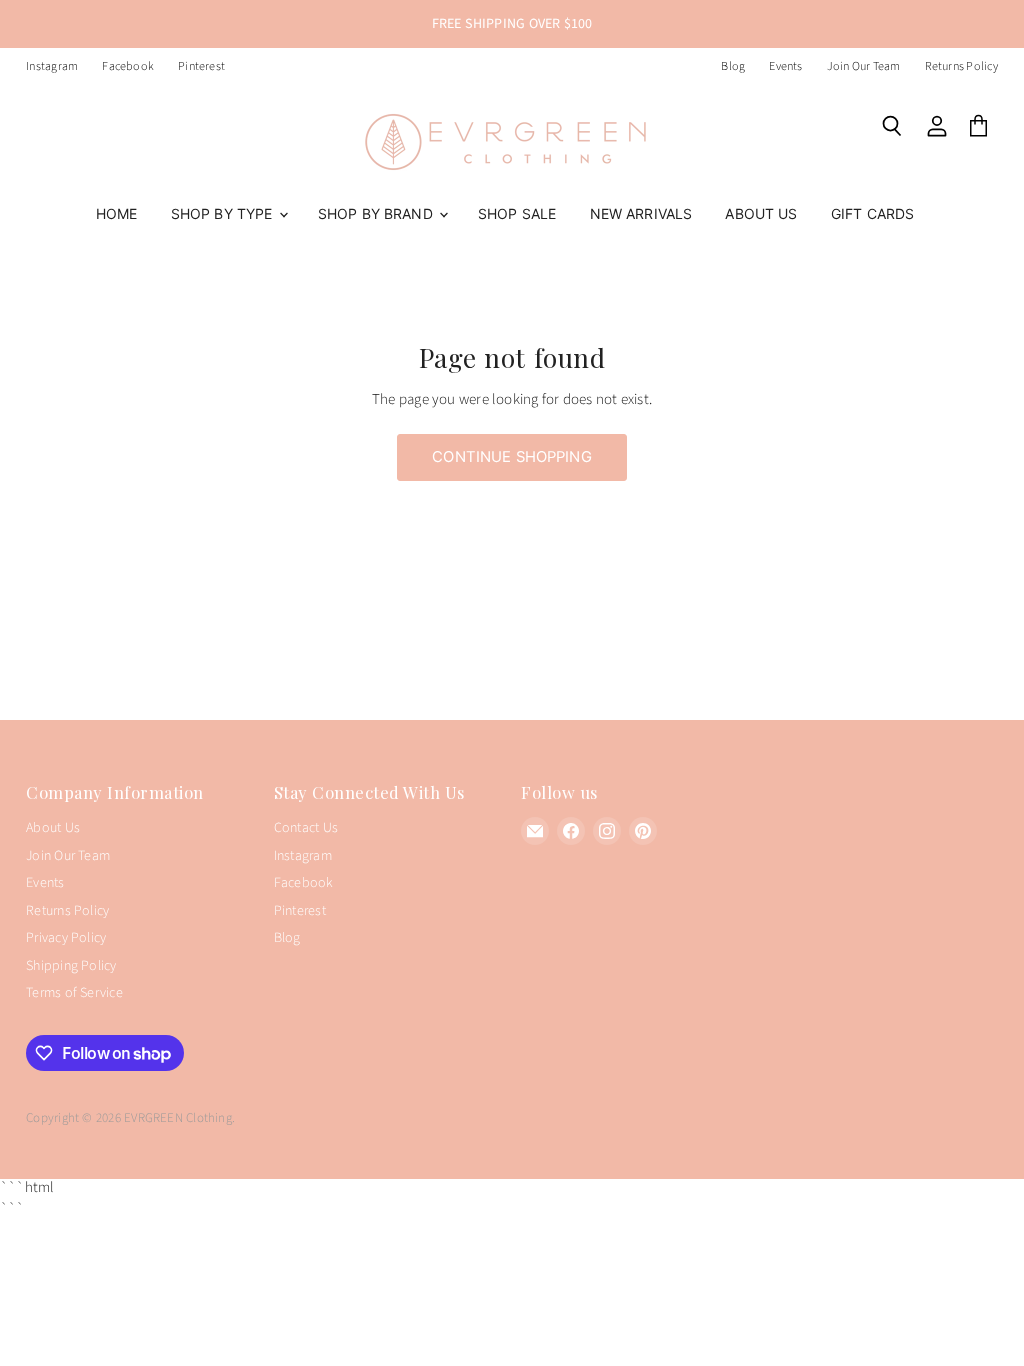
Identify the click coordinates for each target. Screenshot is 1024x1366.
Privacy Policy (66, 938)
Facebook (128, 67)
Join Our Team (864, 67)
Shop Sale (517, 213)
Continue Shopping (512, 457)
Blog (733, 67)
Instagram (52, 67)
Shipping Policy (71, 966)
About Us (761, 213)
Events (785, 67)
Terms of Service (74, 993)
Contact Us (306, 828)
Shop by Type (224, 213)
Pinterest (201, 67)
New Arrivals (641, 213)
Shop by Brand (377, 213)
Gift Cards (872, 213)
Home (117, 213)
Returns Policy (961, 67)
